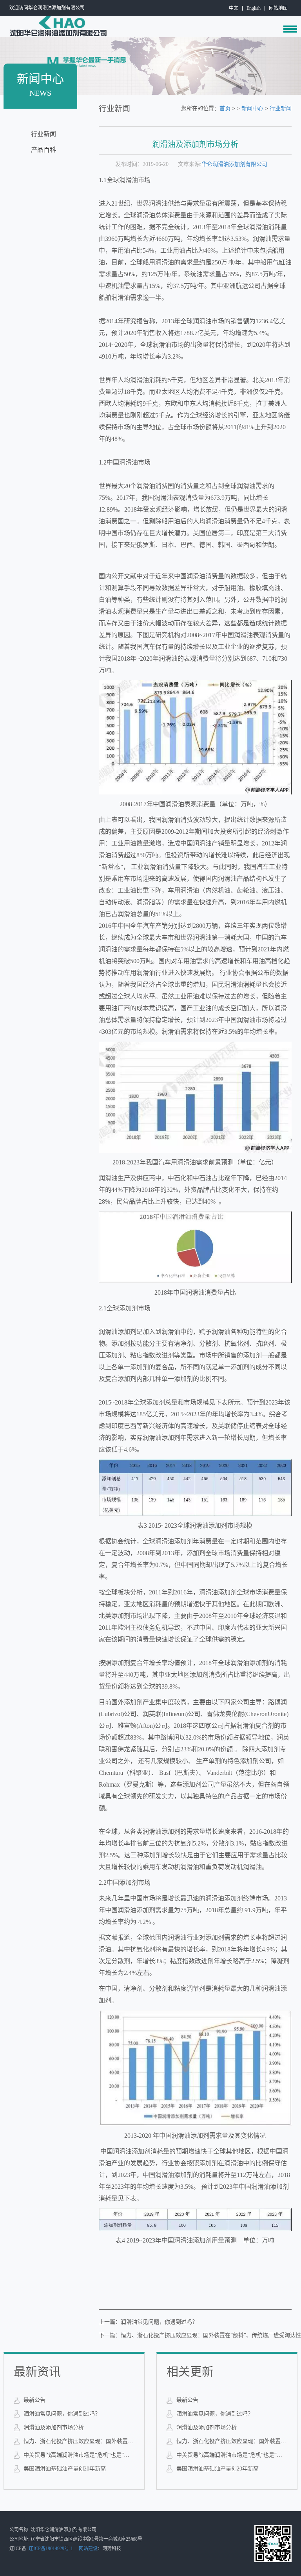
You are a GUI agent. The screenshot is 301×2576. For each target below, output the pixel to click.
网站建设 (88, 2549)
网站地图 (278, 8)
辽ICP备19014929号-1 (51, 2549)
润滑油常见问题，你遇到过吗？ (62, 2414)
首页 (225, 108)
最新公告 (34, 2400)
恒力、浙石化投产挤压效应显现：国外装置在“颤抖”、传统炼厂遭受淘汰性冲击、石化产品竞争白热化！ (79, 2441)
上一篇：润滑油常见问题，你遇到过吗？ (148, 2322)
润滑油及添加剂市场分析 (54, 2428)
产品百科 (44, 150)
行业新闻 (44, 134)
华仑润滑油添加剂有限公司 (234, 164)
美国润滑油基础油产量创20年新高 (65, 2469)
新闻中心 (252, 108)
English (254, 8)
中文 (234, 8)
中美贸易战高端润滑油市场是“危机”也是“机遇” (79, 2455)
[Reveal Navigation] (290, 29)
